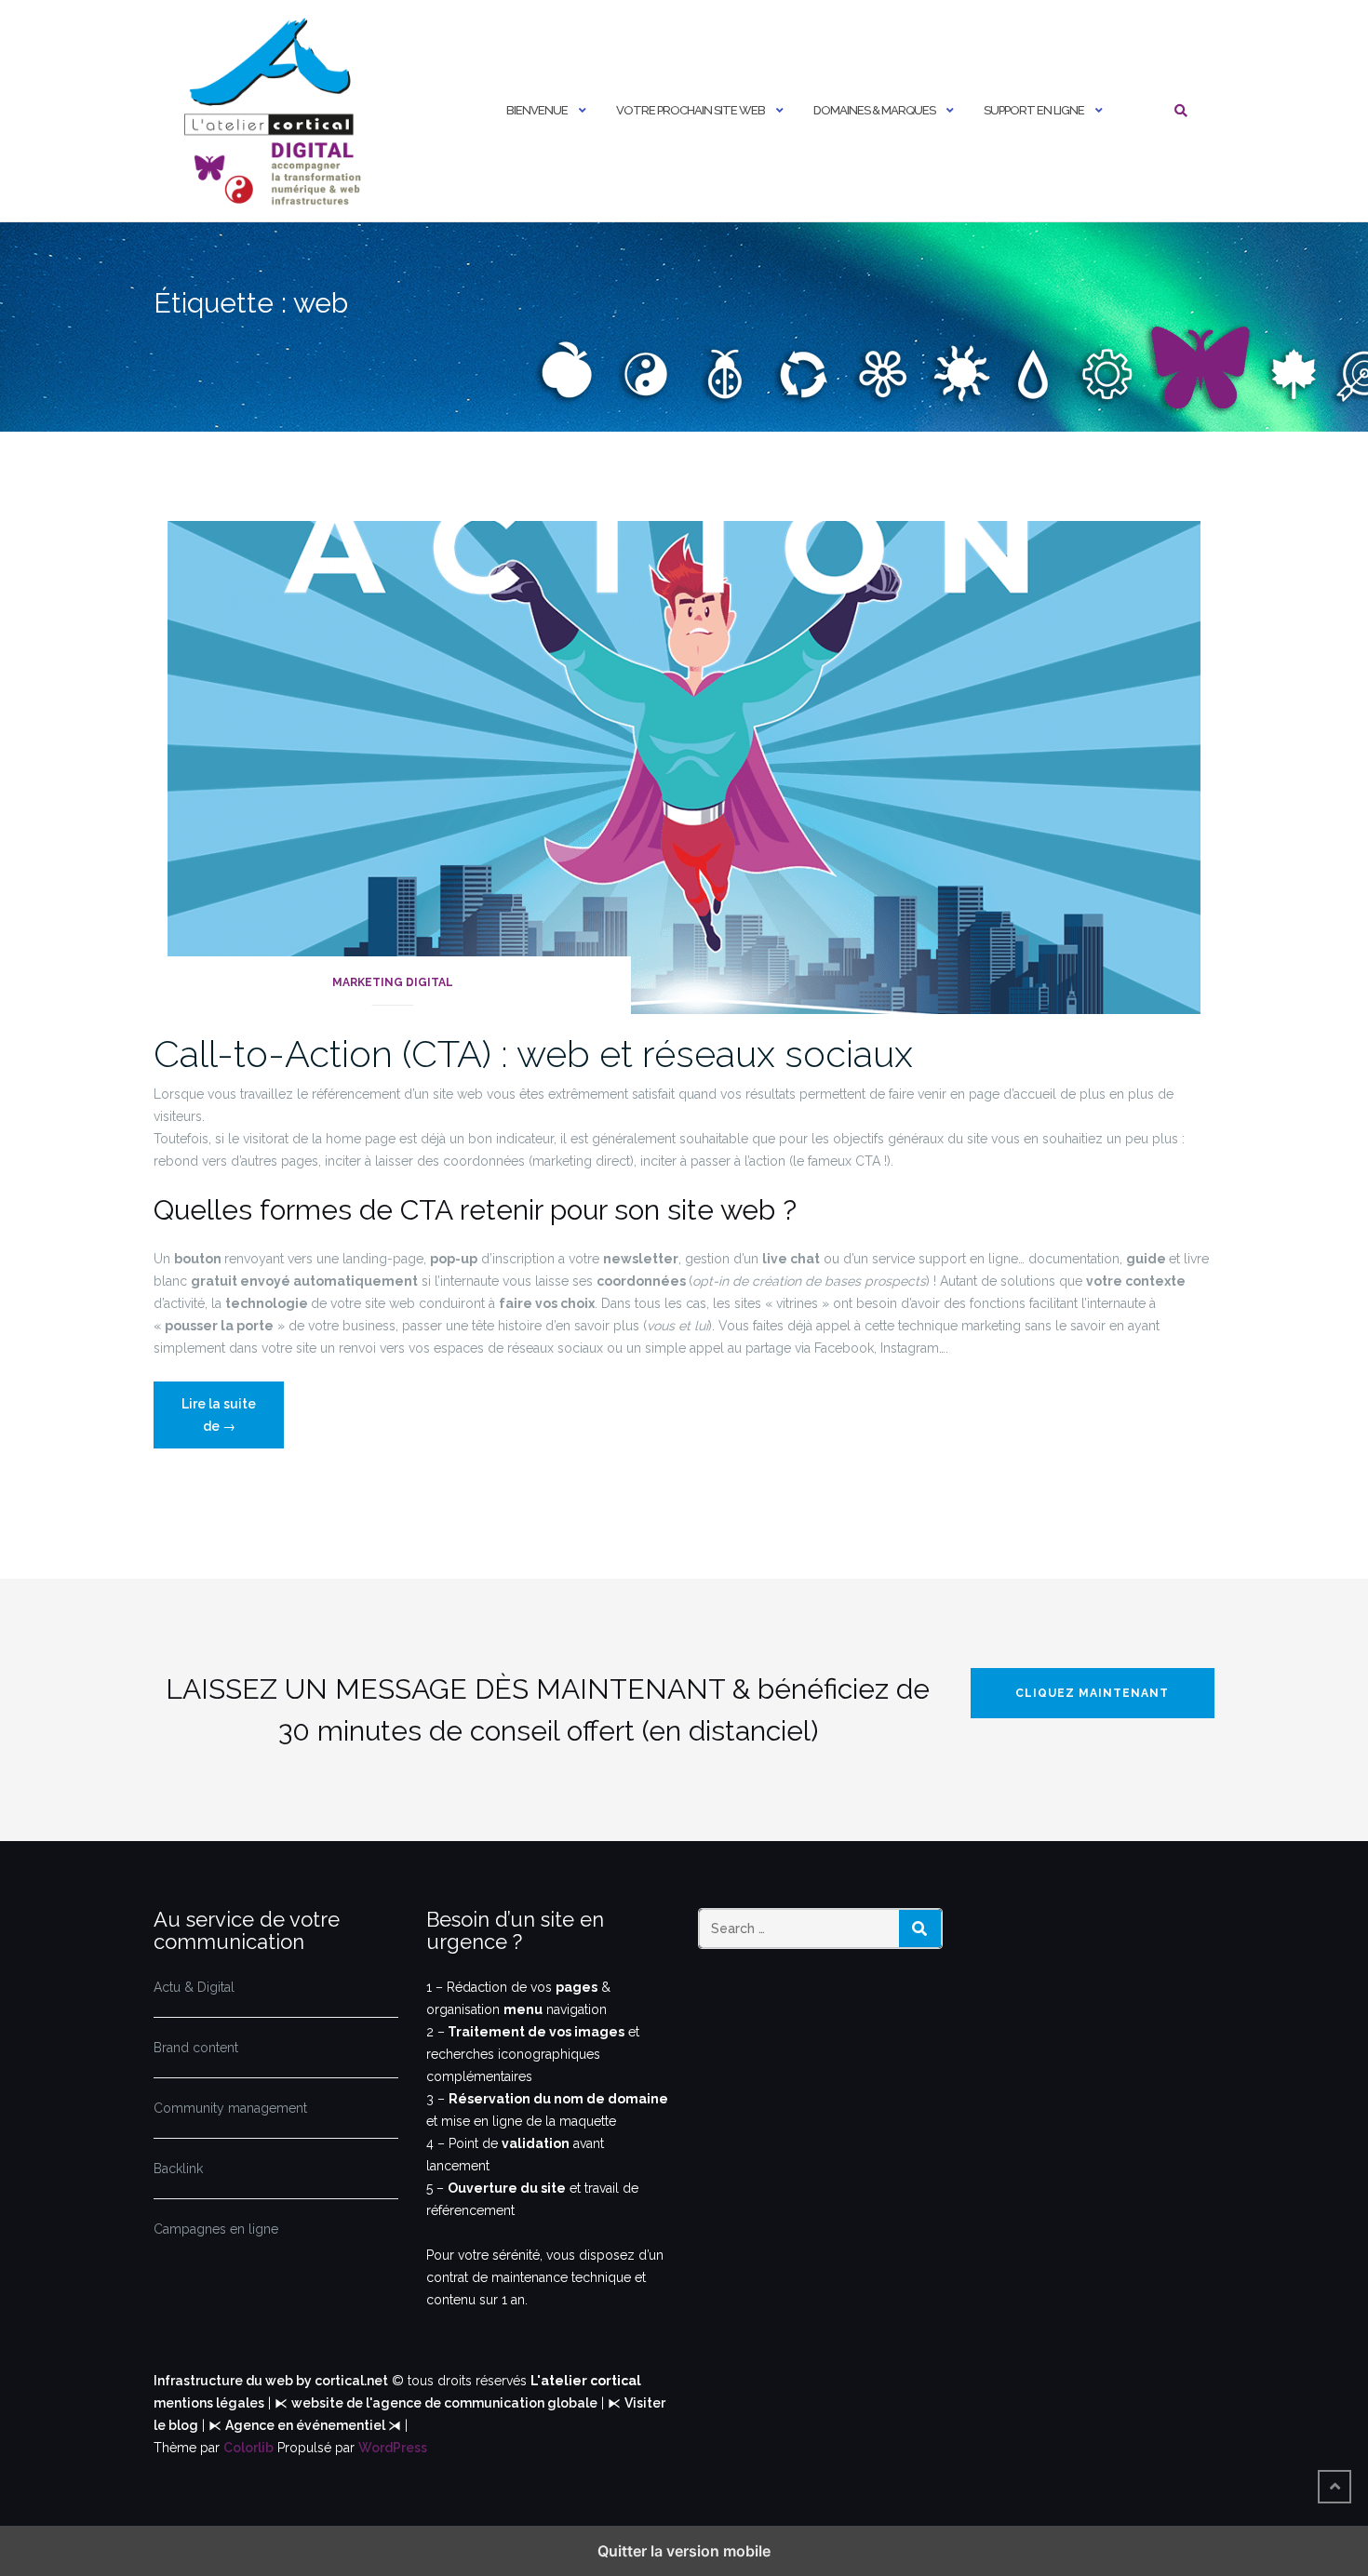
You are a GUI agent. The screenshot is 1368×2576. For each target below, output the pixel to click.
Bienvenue (537, 110)
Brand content (196, 2048)
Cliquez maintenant (1092, 1693)
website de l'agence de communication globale (444, 2403)
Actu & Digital (194, 1987)
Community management (230, 2108)
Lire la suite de (230, 1422)
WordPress (393, 2448)
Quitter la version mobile (684, 2551)
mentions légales (209, 2403)
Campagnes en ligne (216, 2229)
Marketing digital (393, 982)
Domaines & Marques (874, 110)
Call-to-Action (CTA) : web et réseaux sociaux (533, 1054)
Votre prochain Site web (691, 110)
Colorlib (248, 2448)
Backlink (178, 2169)
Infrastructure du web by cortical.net (271, 2381)
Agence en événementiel (307, 2425)
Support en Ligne (1034, 110)
